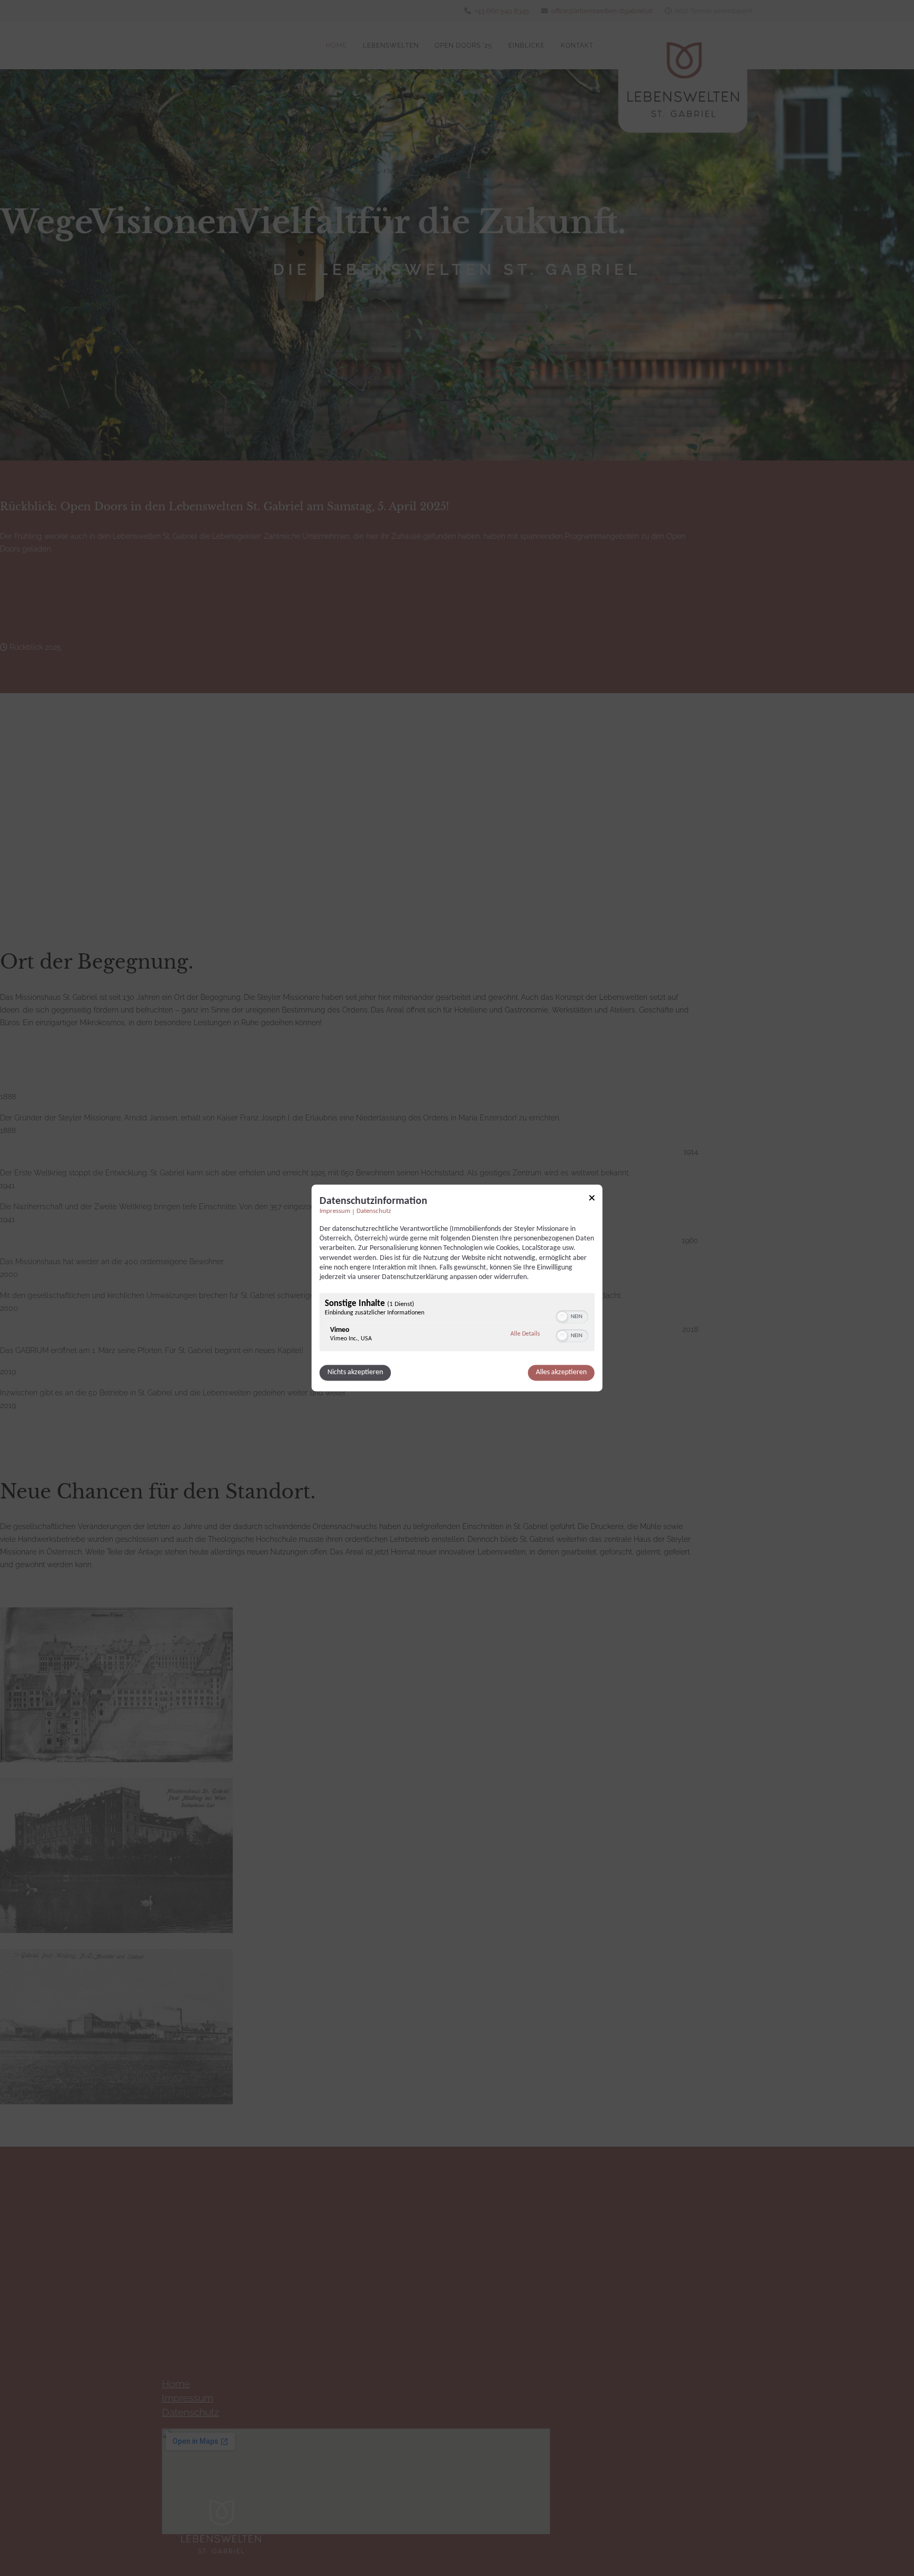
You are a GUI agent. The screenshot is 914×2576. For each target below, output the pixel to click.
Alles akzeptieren (561, 1373)
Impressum (335, 1211)
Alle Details (525, 1334)
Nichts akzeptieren (355, 1373)
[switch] (572, 1316)
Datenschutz (374, 1211)
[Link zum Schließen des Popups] (592, 1199)
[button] (562, 1317)
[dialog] (457, 1288)
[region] (457, 1324)
